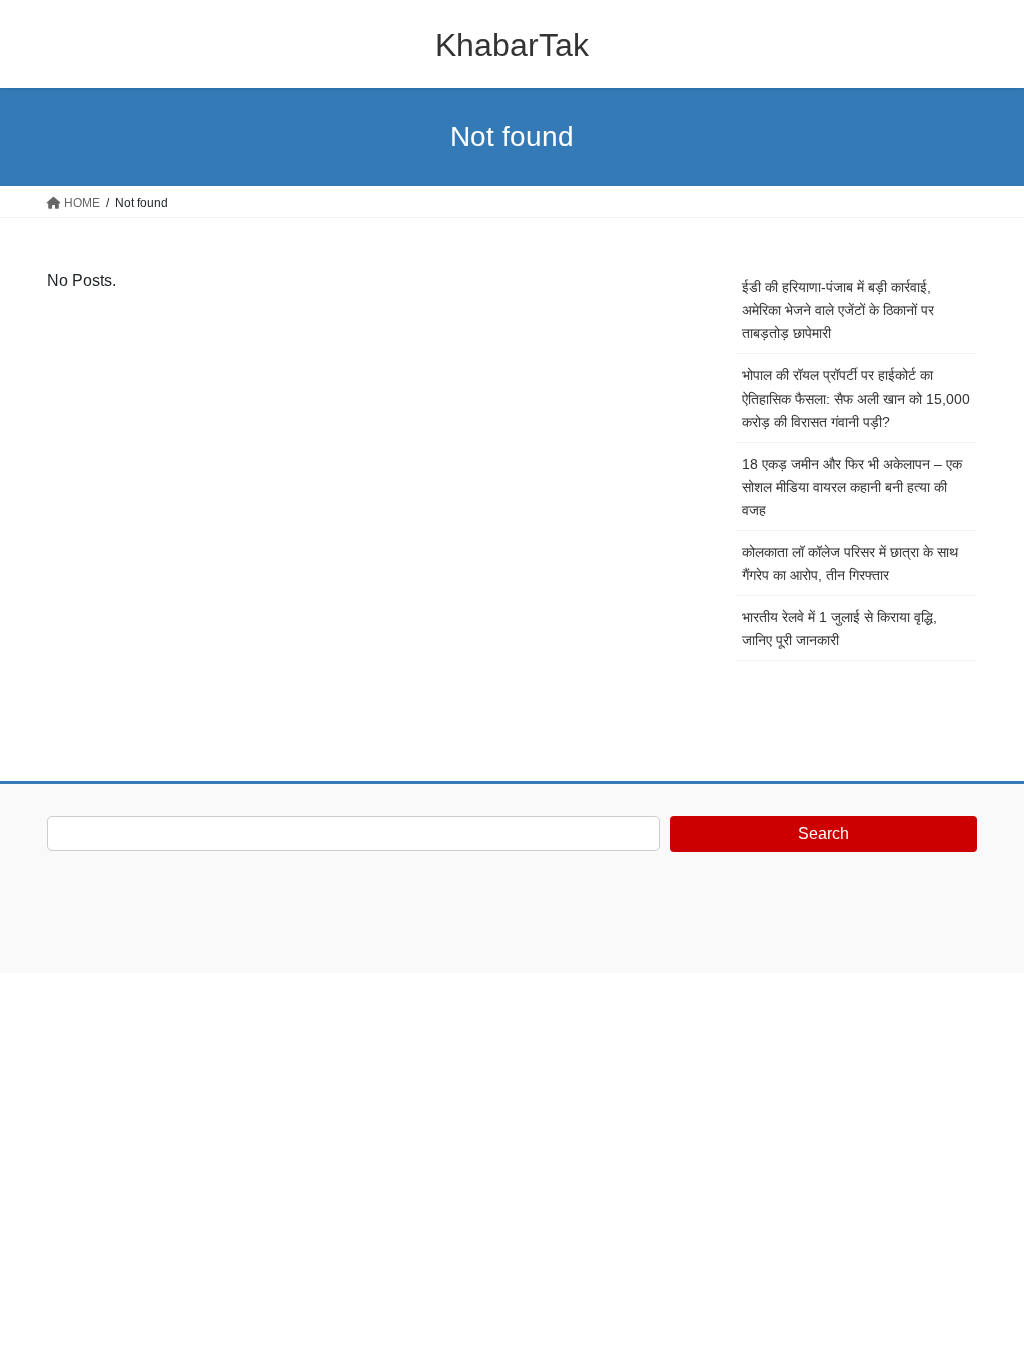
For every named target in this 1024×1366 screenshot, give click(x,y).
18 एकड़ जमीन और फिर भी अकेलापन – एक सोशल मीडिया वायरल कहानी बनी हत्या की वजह (852, 487)
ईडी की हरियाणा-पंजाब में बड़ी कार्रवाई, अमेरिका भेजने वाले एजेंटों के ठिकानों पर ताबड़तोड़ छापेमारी (838, 310)
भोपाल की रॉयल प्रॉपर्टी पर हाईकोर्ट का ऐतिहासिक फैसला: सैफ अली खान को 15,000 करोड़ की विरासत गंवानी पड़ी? (856, 398)
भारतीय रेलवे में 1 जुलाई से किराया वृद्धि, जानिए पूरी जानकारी (839, 628)
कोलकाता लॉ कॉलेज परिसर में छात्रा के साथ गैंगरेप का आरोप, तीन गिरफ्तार (850, 563)
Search (823, 833)
